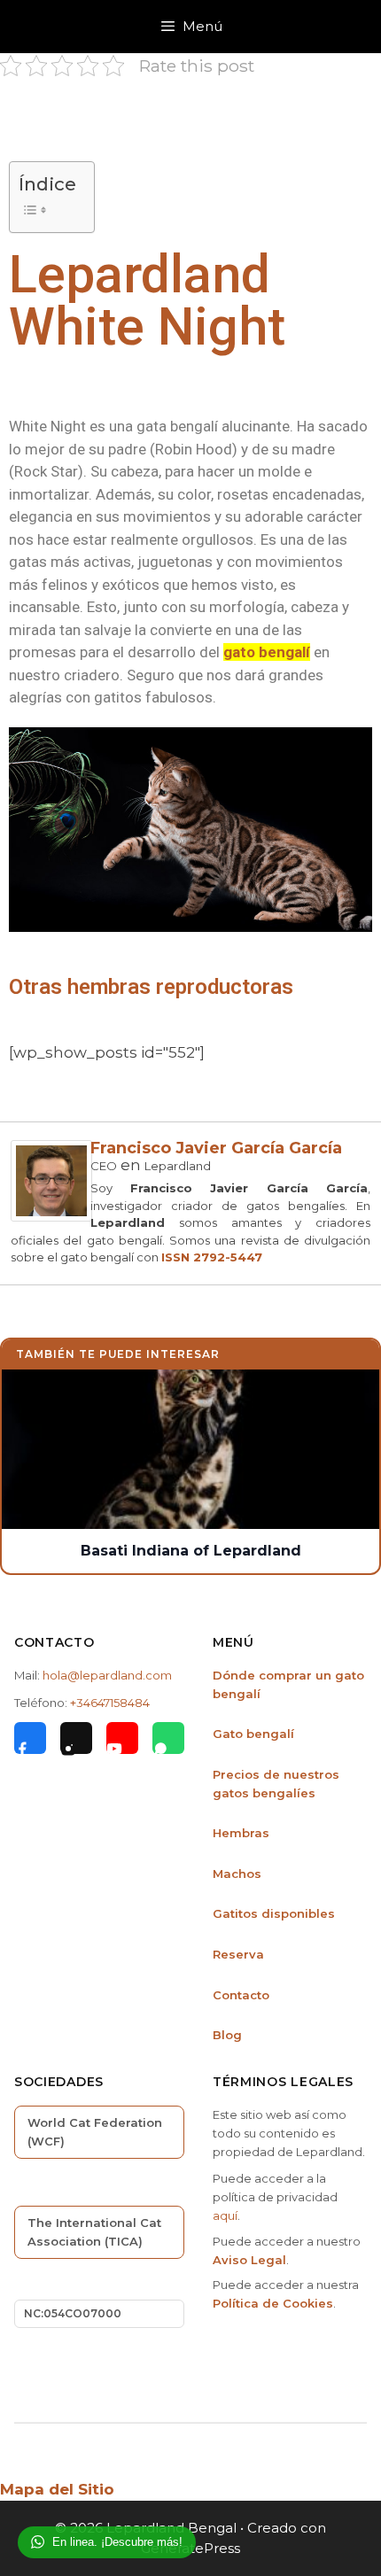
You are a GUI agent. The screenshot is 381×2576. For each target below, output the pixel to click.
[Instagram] (76, 1738)
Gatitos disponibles (274, 1913)
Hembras (241, 1833)
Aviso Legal (249, 2260)
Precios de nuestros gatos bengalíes (276, 1784)
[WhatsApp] (168, 1738)
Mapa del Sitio (57, 2489)
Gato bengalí (253, 1734)
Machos (237, 1874)
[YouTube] (122, 1738)
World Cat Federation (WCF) (95, 2132)
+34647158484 (110, 1703)
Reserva (238, 1954)
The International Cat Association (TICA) (94, 2232)
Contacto (241, 1995)
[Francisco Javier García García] (51, 1216)
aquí (225, 2215)
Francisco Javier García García (216, 1148)
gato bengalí (267, 652)
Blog (227, 2035)
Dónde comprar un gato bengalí (288, 1684)
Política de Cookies (273, 2303)
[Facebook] (30, 1738)
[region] (190, 830)
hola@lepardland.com (107, 1675)
